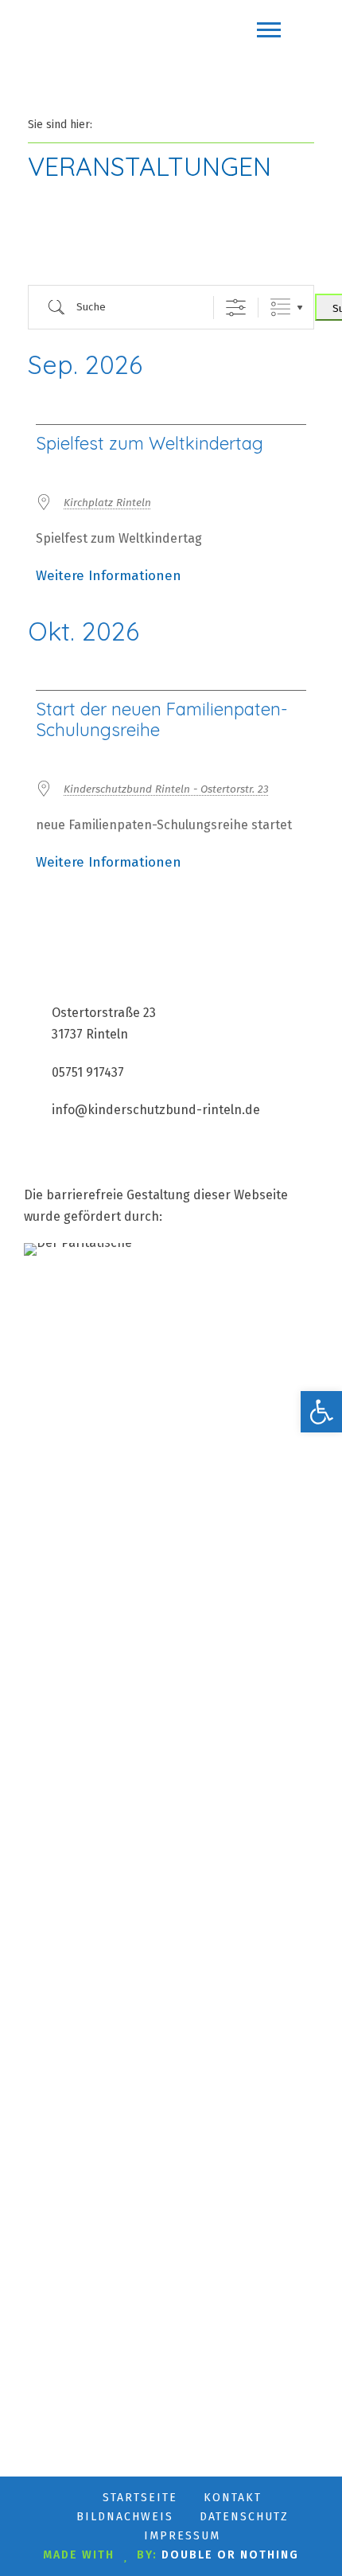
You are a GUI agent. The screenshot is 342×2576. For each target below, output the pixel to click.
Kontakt (233, 2498)
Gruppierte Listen (280, 308)
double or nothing (230, 2555)
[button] (321, 1412)
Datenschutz (244, 2517)
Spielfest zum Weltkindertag (150, 443)
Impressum (182, 2536)
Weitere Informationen (109, 576)
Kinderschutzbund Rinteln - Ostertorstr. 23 (166, 789)
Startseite (140, 2498)
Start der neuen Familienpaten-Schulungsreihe (162, 719)
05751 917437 (88, 1072)
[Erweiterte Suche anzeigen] (236, 308)
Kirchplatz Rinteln (107, 503)
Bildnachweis (125, 2517)
